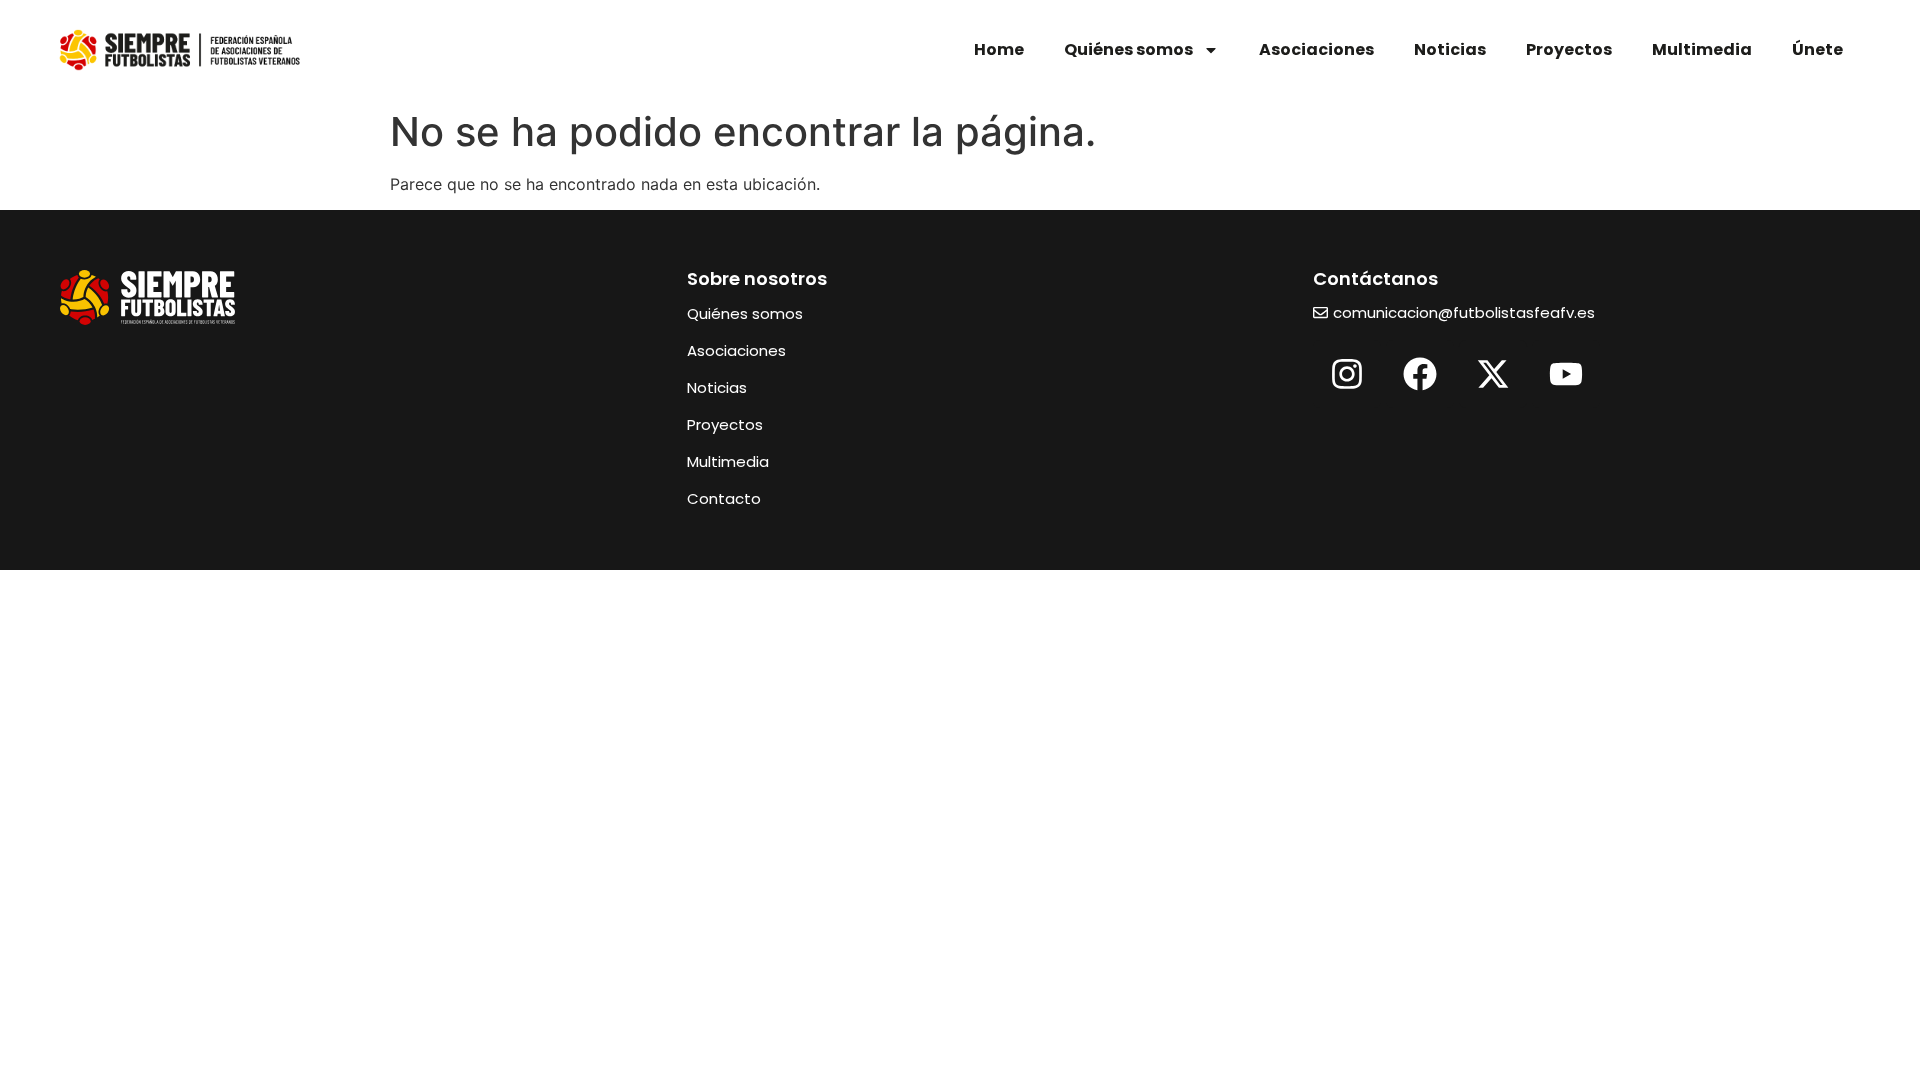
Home (999, 49)
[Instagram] (1347, 374)
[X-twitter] (1493, 374)
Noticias (1450, 49)
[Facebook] (1420, 374)
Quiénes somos (1128, 49)
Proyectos (1569, 49)
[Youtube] (1566, 374)
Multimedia (1702, 49)
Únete (1817, 49)
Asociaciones (1316, 49)
